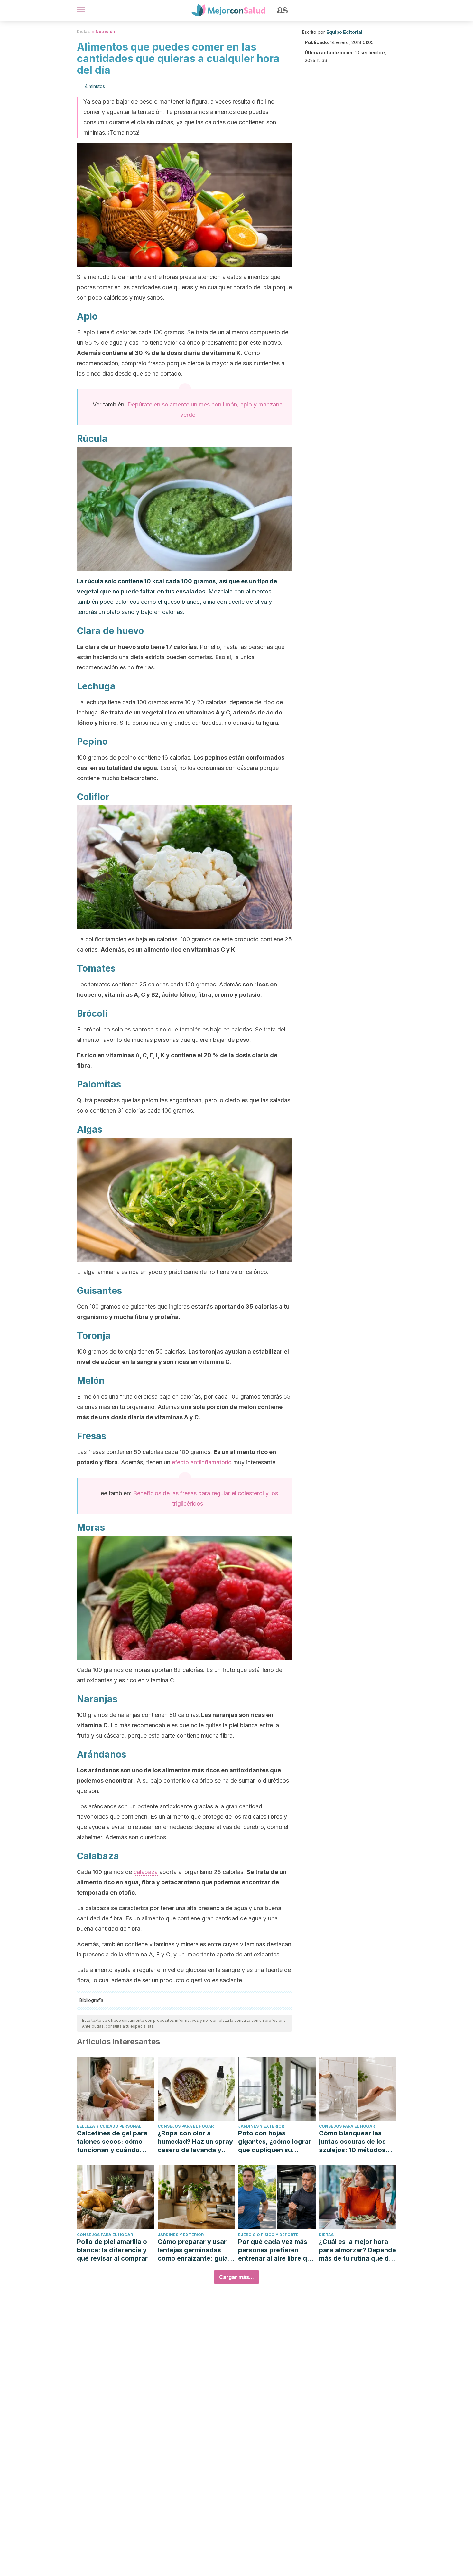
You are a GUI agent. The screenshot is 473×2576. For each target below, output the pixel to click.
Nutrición (105, 31)
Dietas (83, 31)
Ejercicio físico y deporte (268, 2235)
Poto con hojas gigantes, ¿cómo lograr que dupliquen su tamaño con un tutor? (275, 2142)
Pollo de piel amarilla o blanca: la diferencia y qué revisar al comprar (112, 2250)
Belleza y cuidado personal (109, 2126)
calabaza (146, 1872)
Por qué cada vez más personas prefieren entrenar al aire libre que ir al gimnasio (276, 2250)
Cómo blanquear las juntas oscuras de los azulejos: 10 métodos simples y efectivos (352, 2142)
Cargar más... (236, 2277)
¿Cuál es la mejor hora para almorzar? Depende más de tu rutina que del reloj (357, 2250)
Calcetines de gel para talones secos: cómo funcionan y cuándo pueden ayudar (112, 2142)
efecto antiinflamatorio (202, 1462)
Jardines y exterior (261, 2126)
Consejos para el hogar (186, 2126)
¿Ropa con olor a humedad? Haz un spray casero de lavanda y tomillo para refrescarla (195, 2142)
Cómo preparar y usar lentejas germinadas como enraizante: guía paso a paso (193, 2250)
